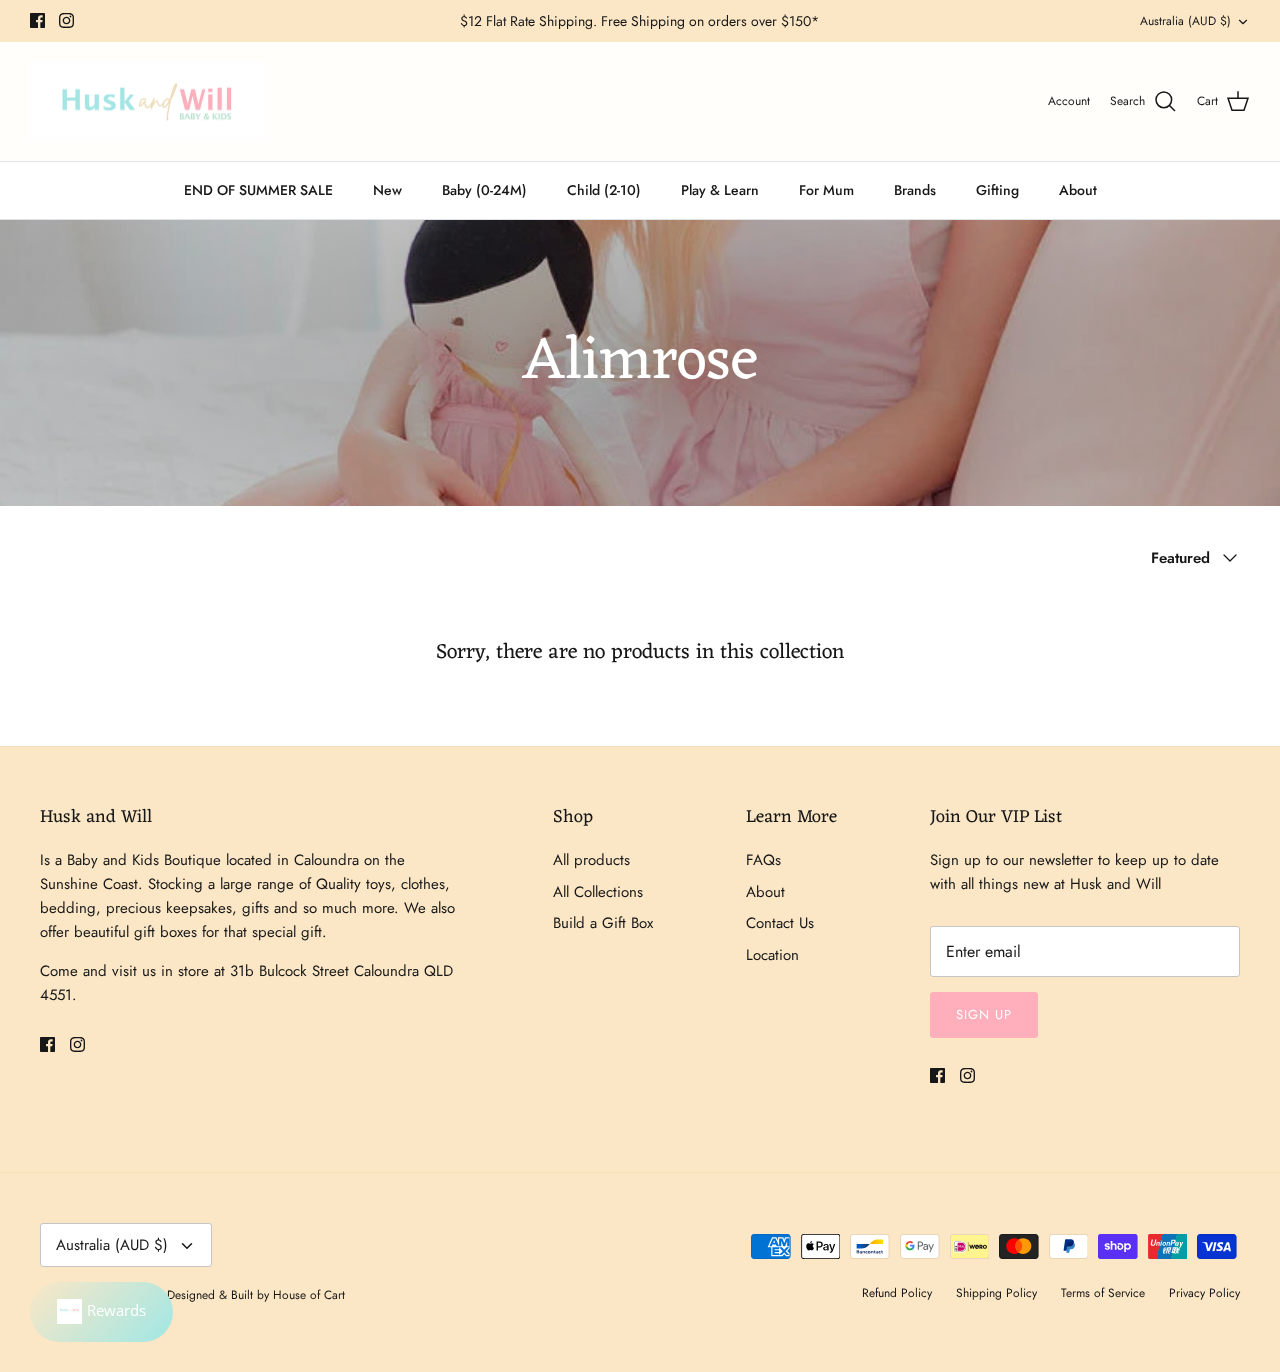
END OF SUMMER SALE (258, 190)
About (1078, 190)
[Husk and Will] (147, 102)
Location (772, 955)
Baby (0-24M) (484, 190)
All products (591, 860)
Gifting (997, 190)
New (387, 190)
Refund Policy (897, 1293)
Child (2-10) (604, 190)
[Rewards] (101, 1312)
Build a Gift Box (603, 923)
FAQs (763, 860)
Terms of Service (1103, 1293)
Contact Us (780, 923)
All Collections (598, 892)
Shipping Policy (996, 1293)
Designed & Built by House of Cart (256, 1295)
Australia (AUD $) (1185, 21)
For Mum (826, 190)
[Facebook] (37, 20)
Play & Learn (720, 190)
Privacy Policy (1204, 1293)
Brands (915, 190)
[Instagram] (66, 20)
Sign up (984, 1014)
